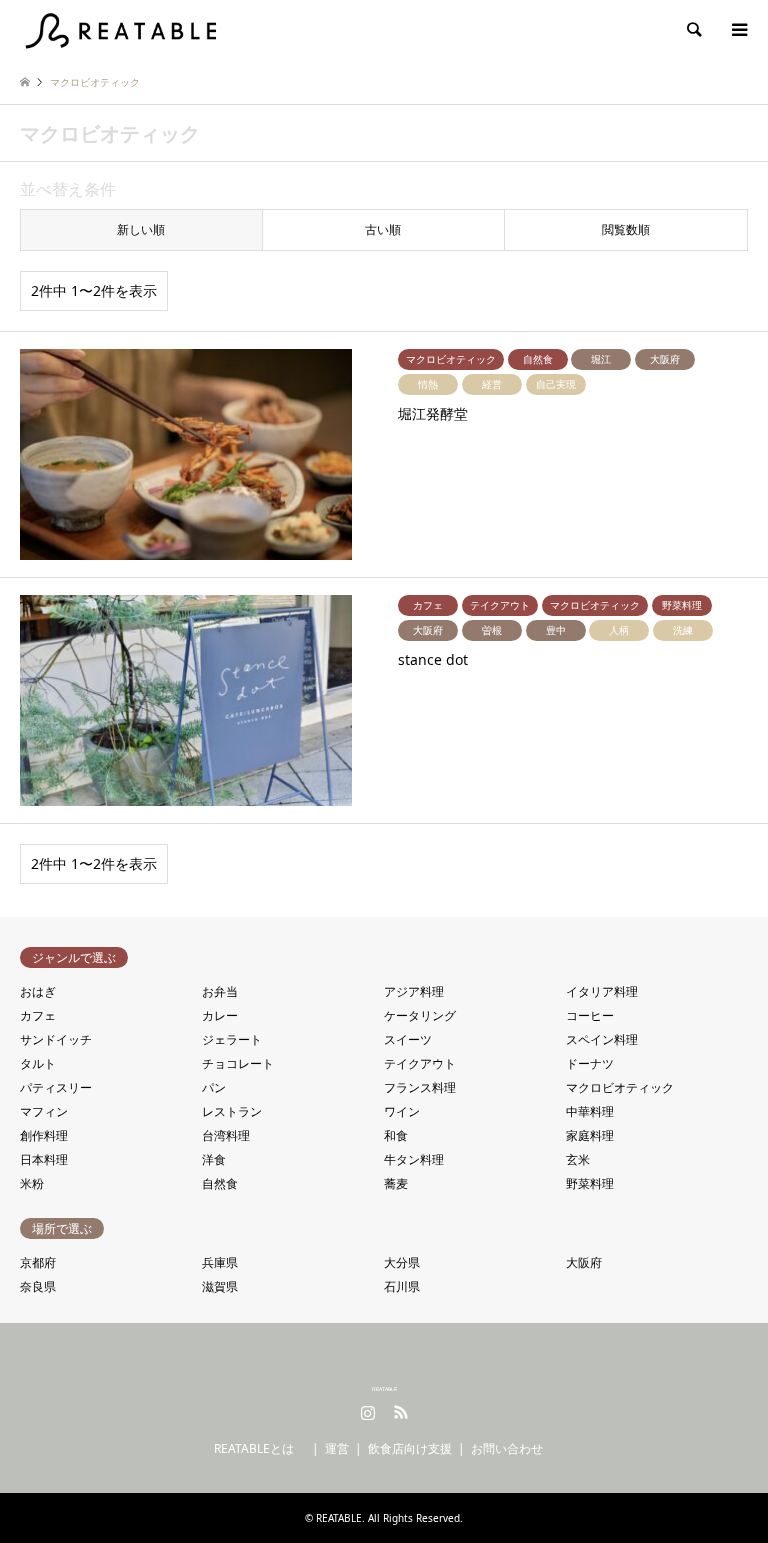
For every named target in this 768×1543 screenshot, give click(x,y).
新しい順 (141, 229)
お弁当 (220, 991)
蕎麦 (396, 1183)
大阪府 (584, 1262)
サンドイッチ (56, 1039)
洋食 (214, 1159)
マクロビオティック (620, 1087)
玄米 (578, 1159)
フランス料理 (420, 1087)
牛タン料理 (414, 1159)
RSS (401, 1412)
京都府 (38, 1262)
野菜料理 (590, 1183)
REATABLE (384, 1389)
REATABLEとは (260, 1448)
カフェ (38, 1015)
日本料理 (44, 1159)
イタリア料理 (602, 991)
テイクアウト (420, 1063)
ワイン (402, 1111)
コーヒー (590, 1015)
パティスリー (56, 1087)
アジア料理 (414, 991)
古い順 (383, 229)
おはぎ (38, 991)
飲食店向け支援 (410, 1448)
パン (214, 1087)
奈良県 (38, 1286)
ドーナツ (590, 1063)
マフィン (44, 1111)
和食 (396, 1135)
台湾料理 (226, 1135)
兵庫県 (220, 1262)
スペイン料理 (602, 1039)
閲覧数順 (626, 229)
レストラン (232, 1111)
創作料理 (44, 1135)
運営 (337, 1448)
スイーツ (408, 1039)
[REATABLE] (124, 29)
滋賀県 (220, 1286)
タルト (38, 1063)
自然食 (220, 1183)
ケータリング (420, 1015)
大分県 (402, 1262)
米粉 (32, 1183)
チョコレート (238, 1063)
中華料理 (590, 1111)
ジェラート (232, 1039)
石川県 (402, 1286)
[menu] (738, 30)
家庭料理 (590, 1135)
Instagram (368, 1412)
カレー (220, 1015)
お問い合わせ (507, 1448)
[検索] (693, 30)
